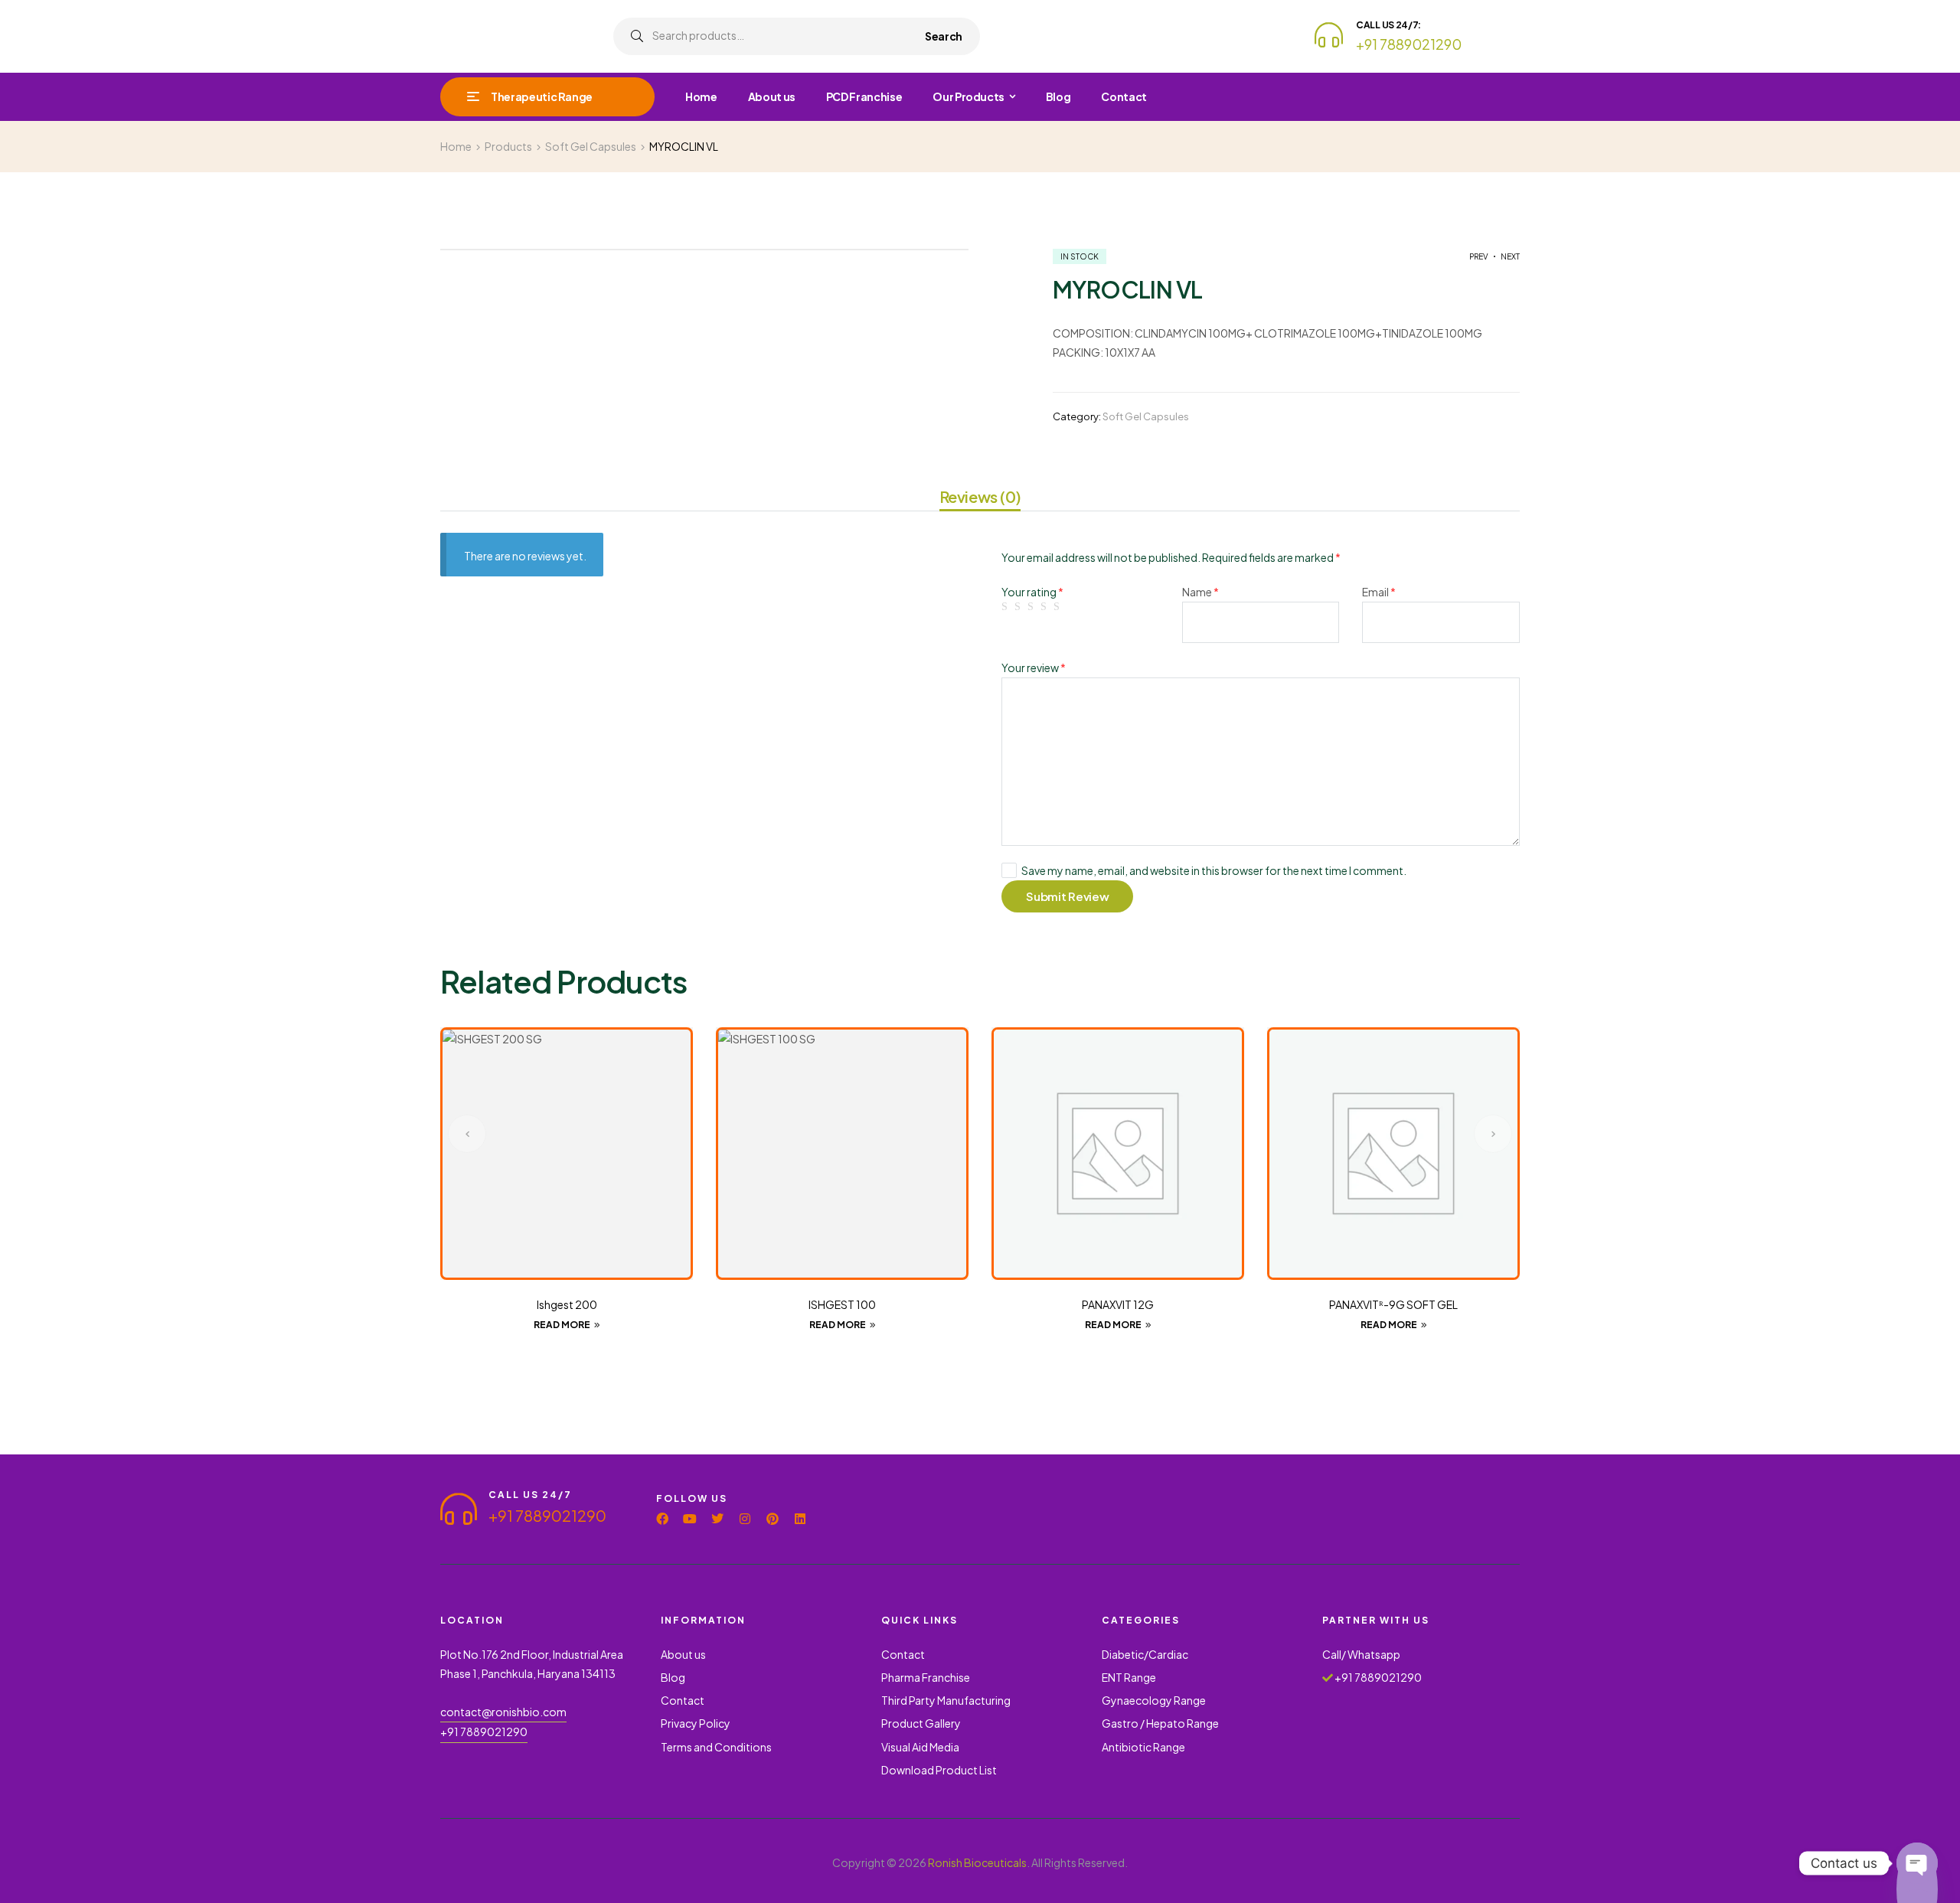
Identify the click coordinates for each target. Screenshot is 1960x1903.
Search (944, 36)
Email (1379, 592)
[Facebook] (662, 1519)
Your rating (1032, 592)
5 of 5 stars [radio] (1059, 607)
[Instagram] (745, 1519)
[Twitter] (717, 1519)
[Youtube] (690, 1519)
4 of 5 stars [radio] (1046, 607)
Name (1200, 592)
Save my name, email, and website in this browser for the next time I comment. (1214, 870)
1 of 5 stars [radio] (1007, 607)
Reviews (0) (980, 497)
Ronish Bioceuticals (977, 1862)
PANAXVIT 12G (1118, 1304)
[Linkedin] (800, 1519)
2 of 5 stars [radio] (1020, 607)
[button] (467, 1134)
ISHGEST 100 (842, 1304)
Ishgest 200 (567, 1304)
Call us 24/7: (1388, 25)
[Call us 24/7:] (1329, 35)
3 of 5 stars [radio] (1033, 607)
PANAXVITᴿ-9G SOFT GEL (1393, 1304)
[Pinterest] (773, 1519)
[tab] (980, 499)
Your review (1034, 668)
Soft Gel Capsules (1146, 416)
